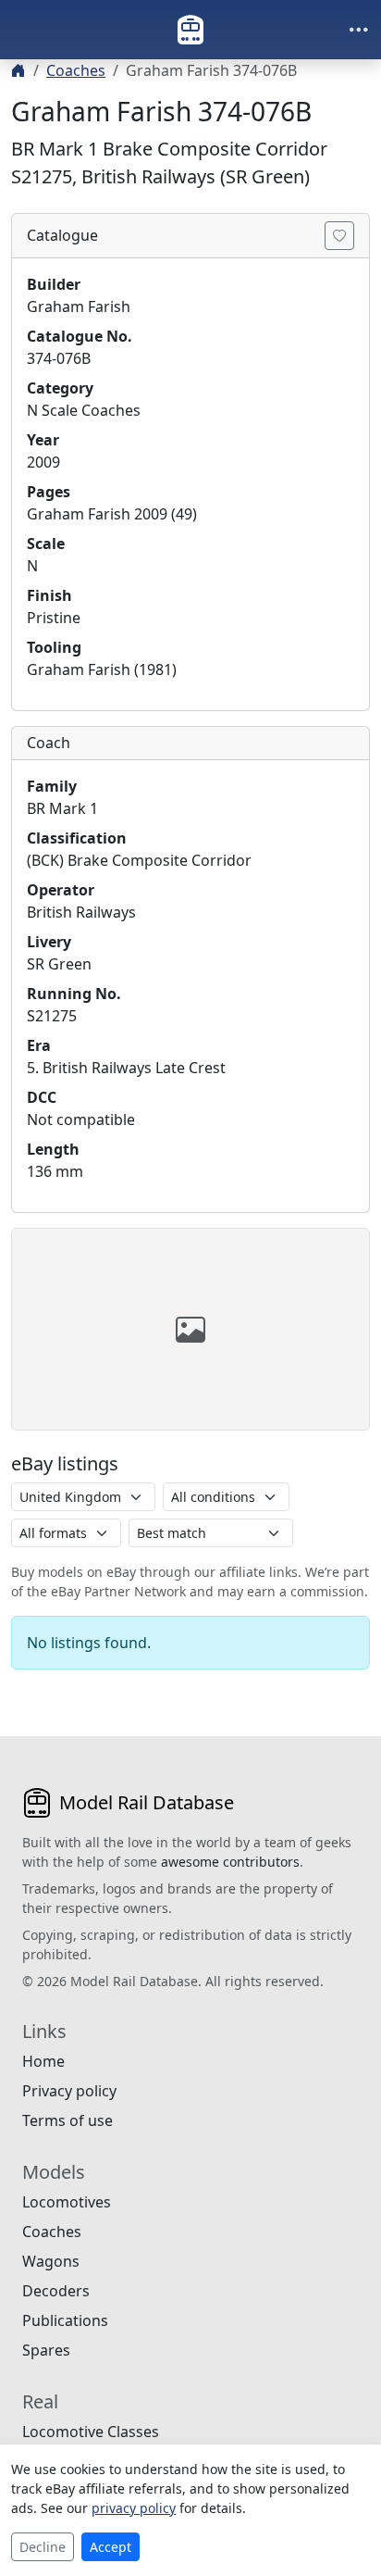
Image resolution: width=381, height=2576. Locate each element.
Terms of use (68, 2120)
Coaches (76, 70)
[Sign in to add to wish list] (339, 236)
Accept (111, 2547)
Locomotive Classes (91, 2432)
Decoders (56, 2291)
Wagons (51, 2261)
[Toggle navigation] (359, 30)
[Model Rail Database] (190, 30)
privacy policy (134, 2508)
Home (43, 2061)
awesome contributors (230, 1862)
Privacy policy (69, 2091)
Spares (46, 2350)
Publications (65, 2320)
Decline (43, 2547)
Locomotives (67, 2202)
